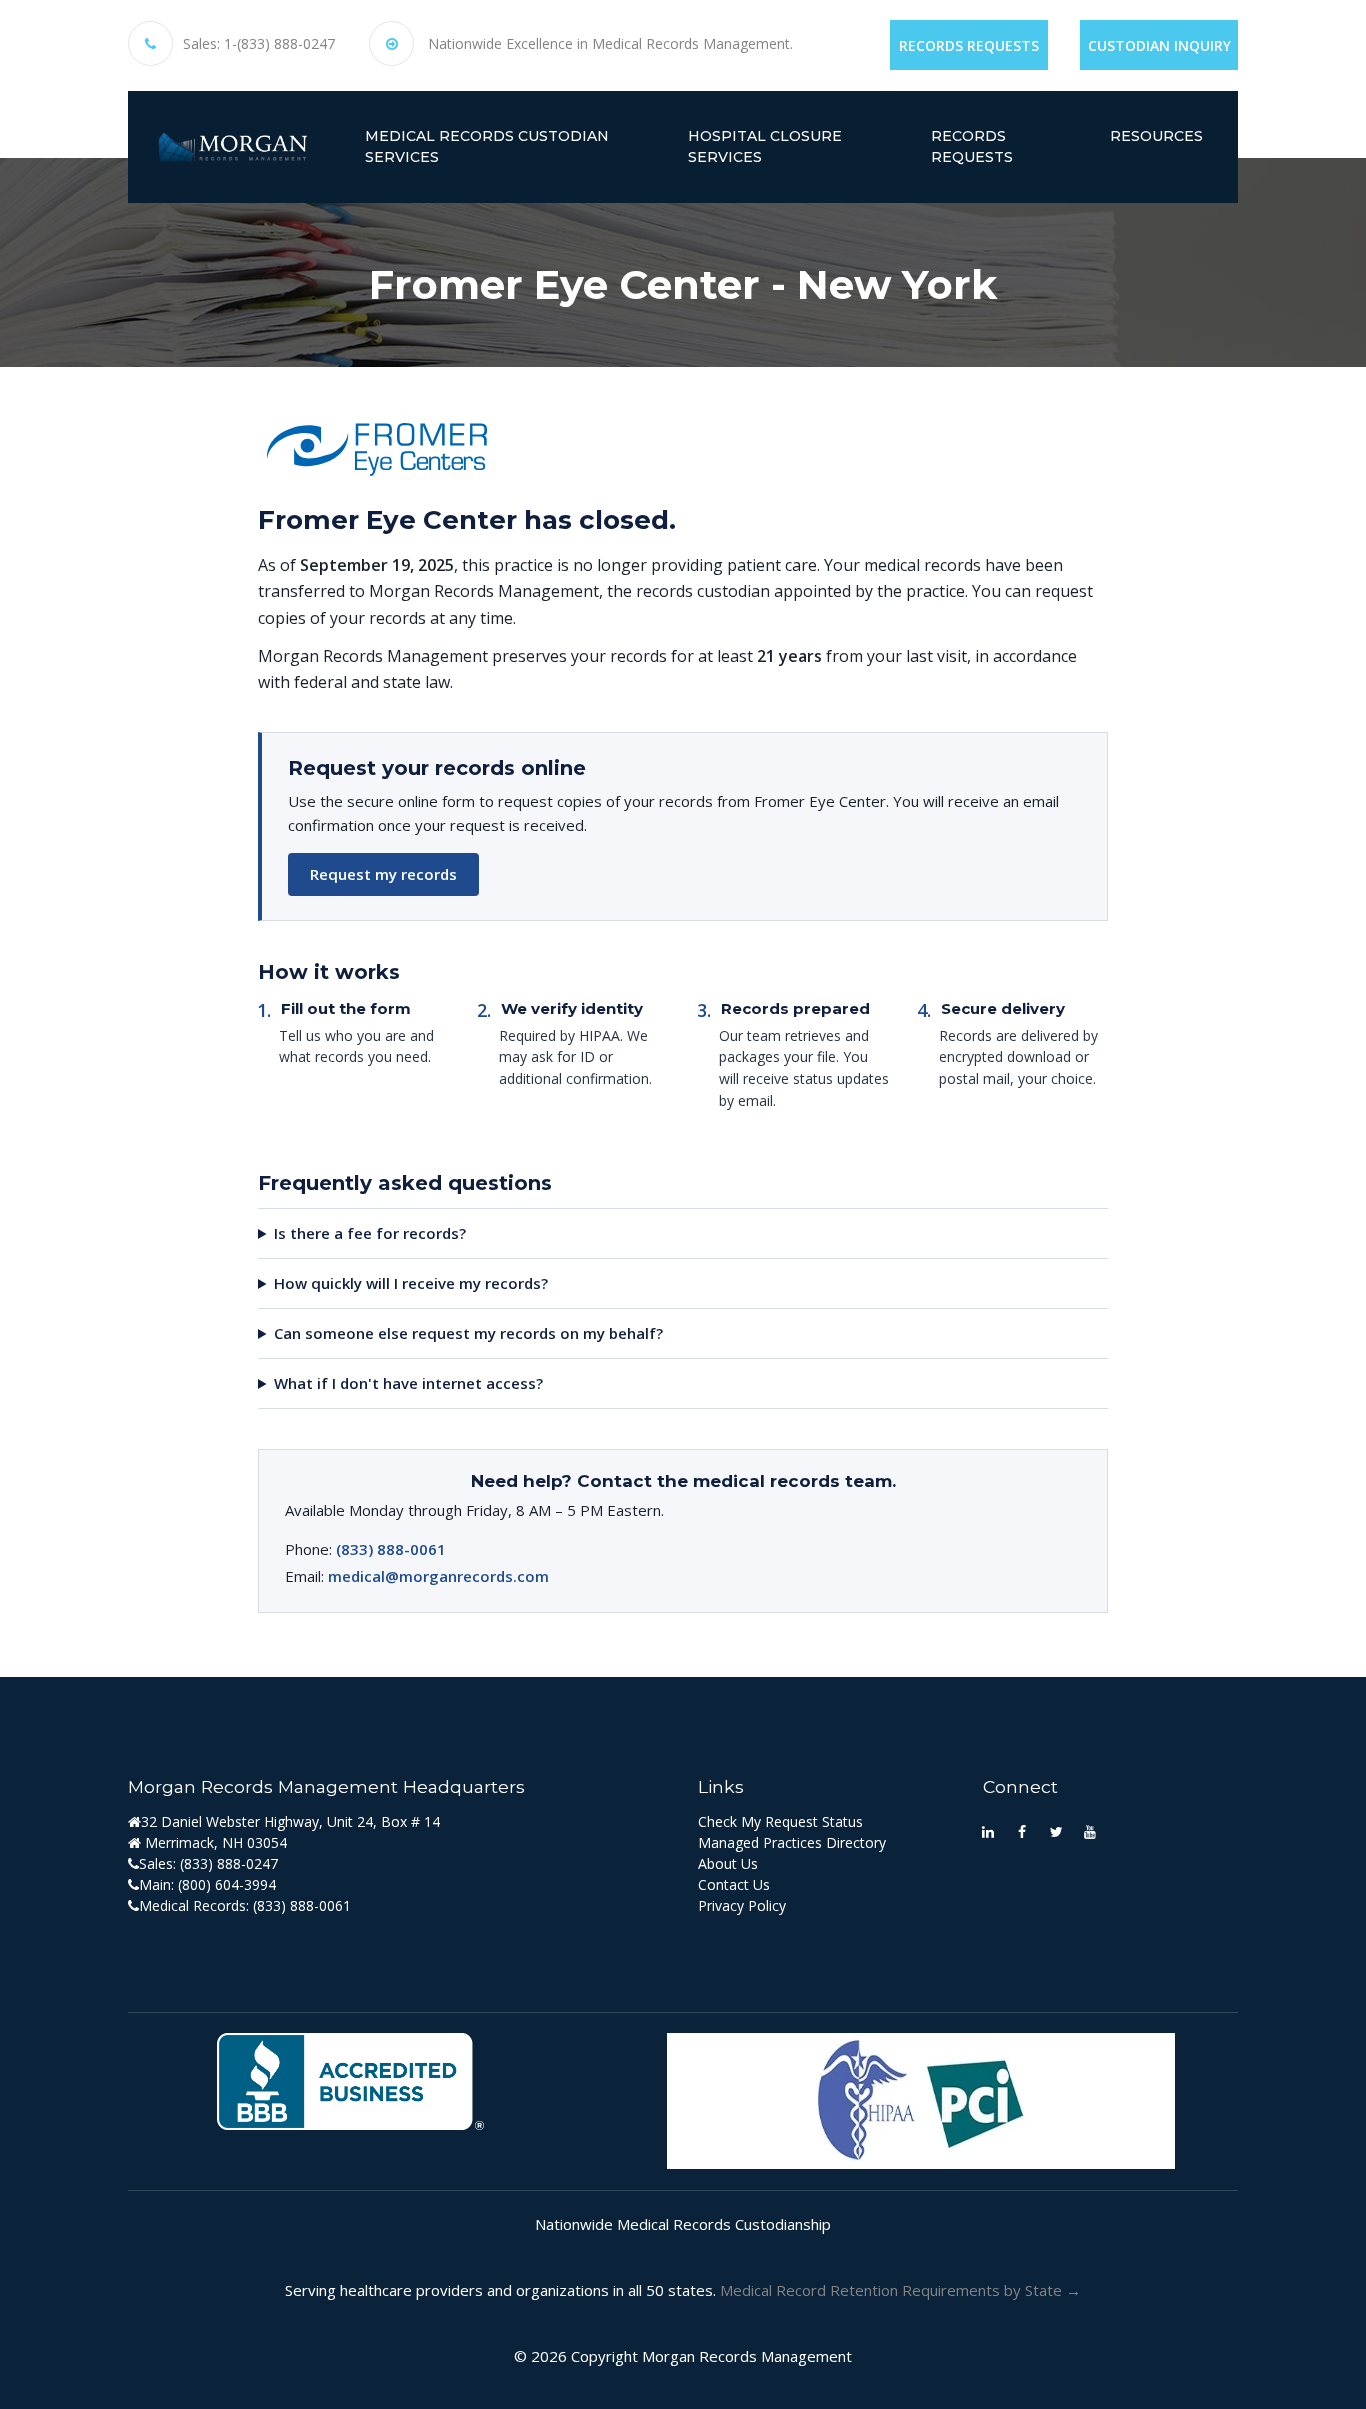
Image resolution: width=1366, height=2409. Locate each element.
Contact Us (734, 1884)
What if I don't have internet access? (408, 1383)
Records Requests (969, 45)
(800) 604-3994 (227, 1884)
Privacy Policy (742, 1905)
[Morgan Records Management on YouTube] (1090, 1831)
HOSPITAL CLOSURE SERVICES (765, 146)
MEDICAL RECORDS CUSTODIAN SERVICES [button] (487, 146)
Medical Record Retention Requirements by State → (900, 2290)
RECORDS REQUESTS (972, 146)
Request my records (383, 874)
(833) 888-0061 (391, 1549)
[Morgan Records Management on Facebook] (1022, 1831)
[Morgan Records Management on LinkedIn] (988, 1831)
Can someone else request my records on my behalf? (468, 1333)
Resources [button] (1156, 136)
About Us (728, 1863)
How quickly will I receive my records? (411, 1283)
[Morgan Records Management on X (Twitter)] (1056, 1831)
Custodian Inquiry (1159, 45)
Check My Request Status (780, 1821)
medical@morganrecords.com (438, 1576)
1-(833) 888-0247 (279, 44)
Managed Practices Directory (792, 1842)
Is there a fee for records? (370, 1233)
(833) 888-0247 (229, 1863)
